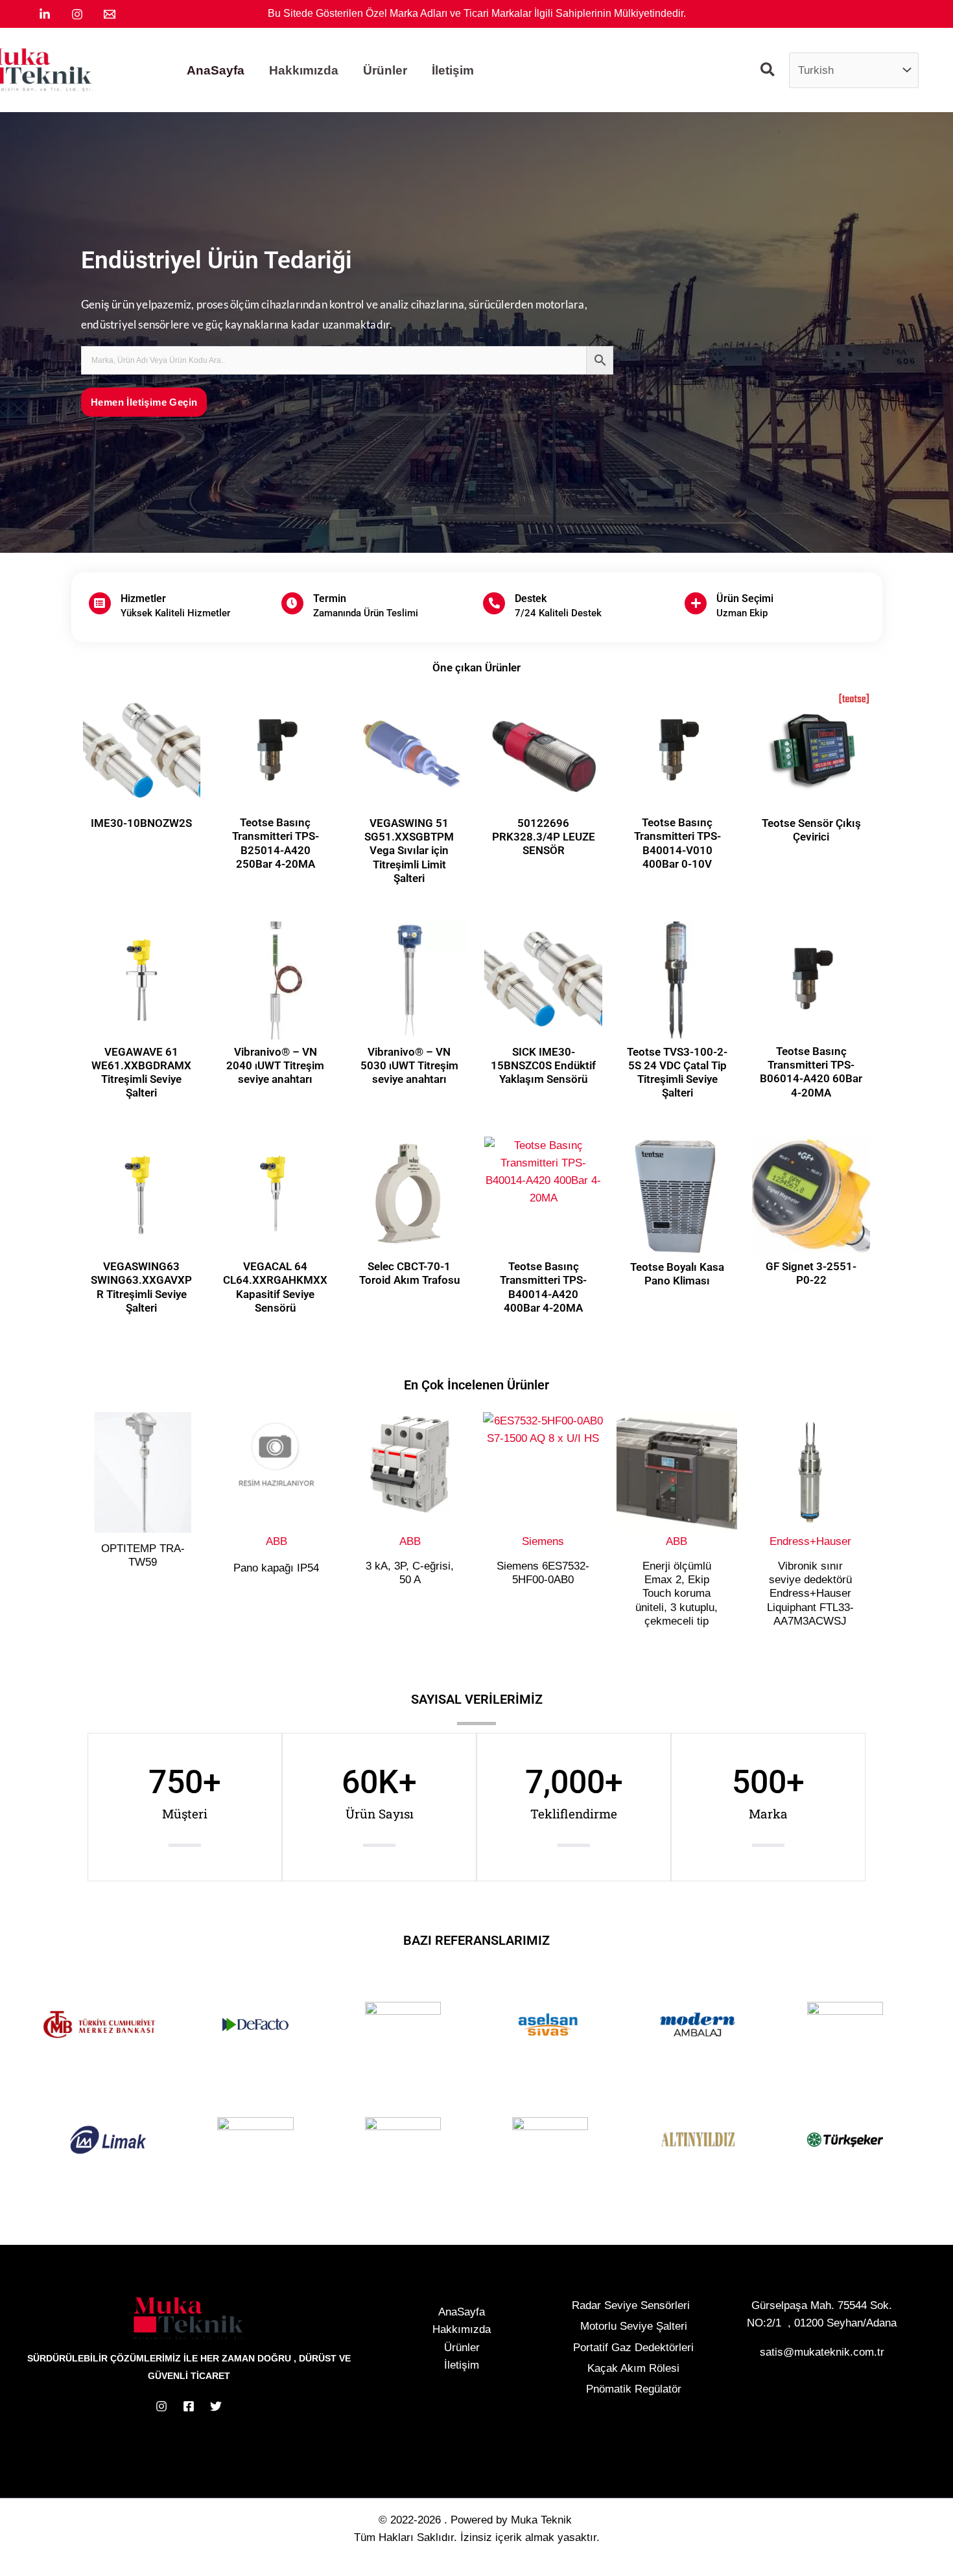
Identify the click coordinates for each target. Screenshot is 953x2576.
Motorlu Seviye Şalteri (634, 2326)
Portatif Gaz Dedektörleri (633, 2348)
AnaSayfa (462, 2312)
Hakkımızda (462, 2329)
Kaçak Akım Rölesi (633, 2368)
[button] (768, 72)
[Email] (110, 14)
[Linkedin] (45, 14)
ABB (276, 1541)
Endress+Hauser (810, 1541)
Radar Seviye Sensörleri (631, 2305)
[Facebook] (189, 2406)
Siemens (543, 1541)
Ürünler (462, 2348)
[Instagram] (77, 14)
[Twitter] (216, 2406)
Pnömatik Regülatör (634, 2389)
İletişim (462, 2365)
